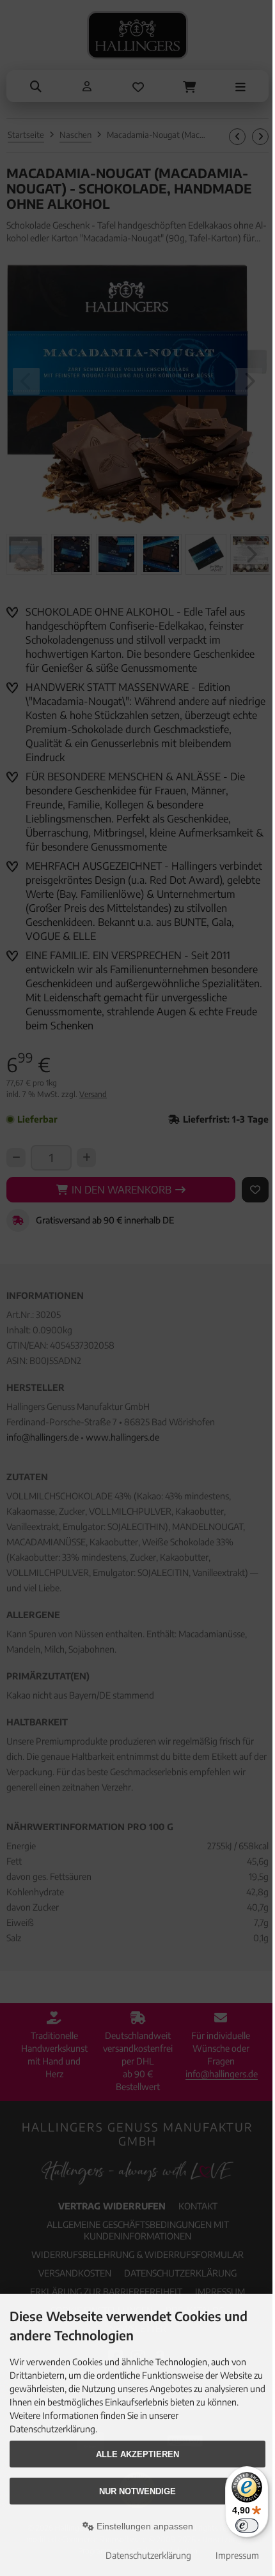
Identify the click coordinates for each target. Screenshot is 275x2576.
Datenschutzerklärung (148, 2555)
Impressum (237, 2555)
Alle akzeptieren (137, 2454)
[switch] (247, 2526)
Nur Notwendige (137, 2491)
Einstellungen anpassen (144, 2526)
